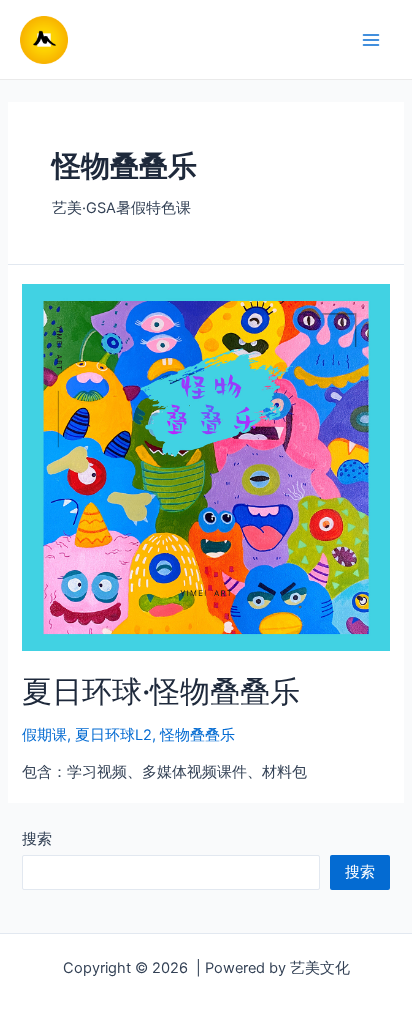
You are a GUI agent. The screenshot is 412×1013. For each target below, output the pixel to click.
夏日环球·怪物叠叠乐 (161, 691)
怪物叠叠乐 (197, 735)
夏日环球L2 (113, 735)
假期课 (44, 735)
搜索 (37, 839)
